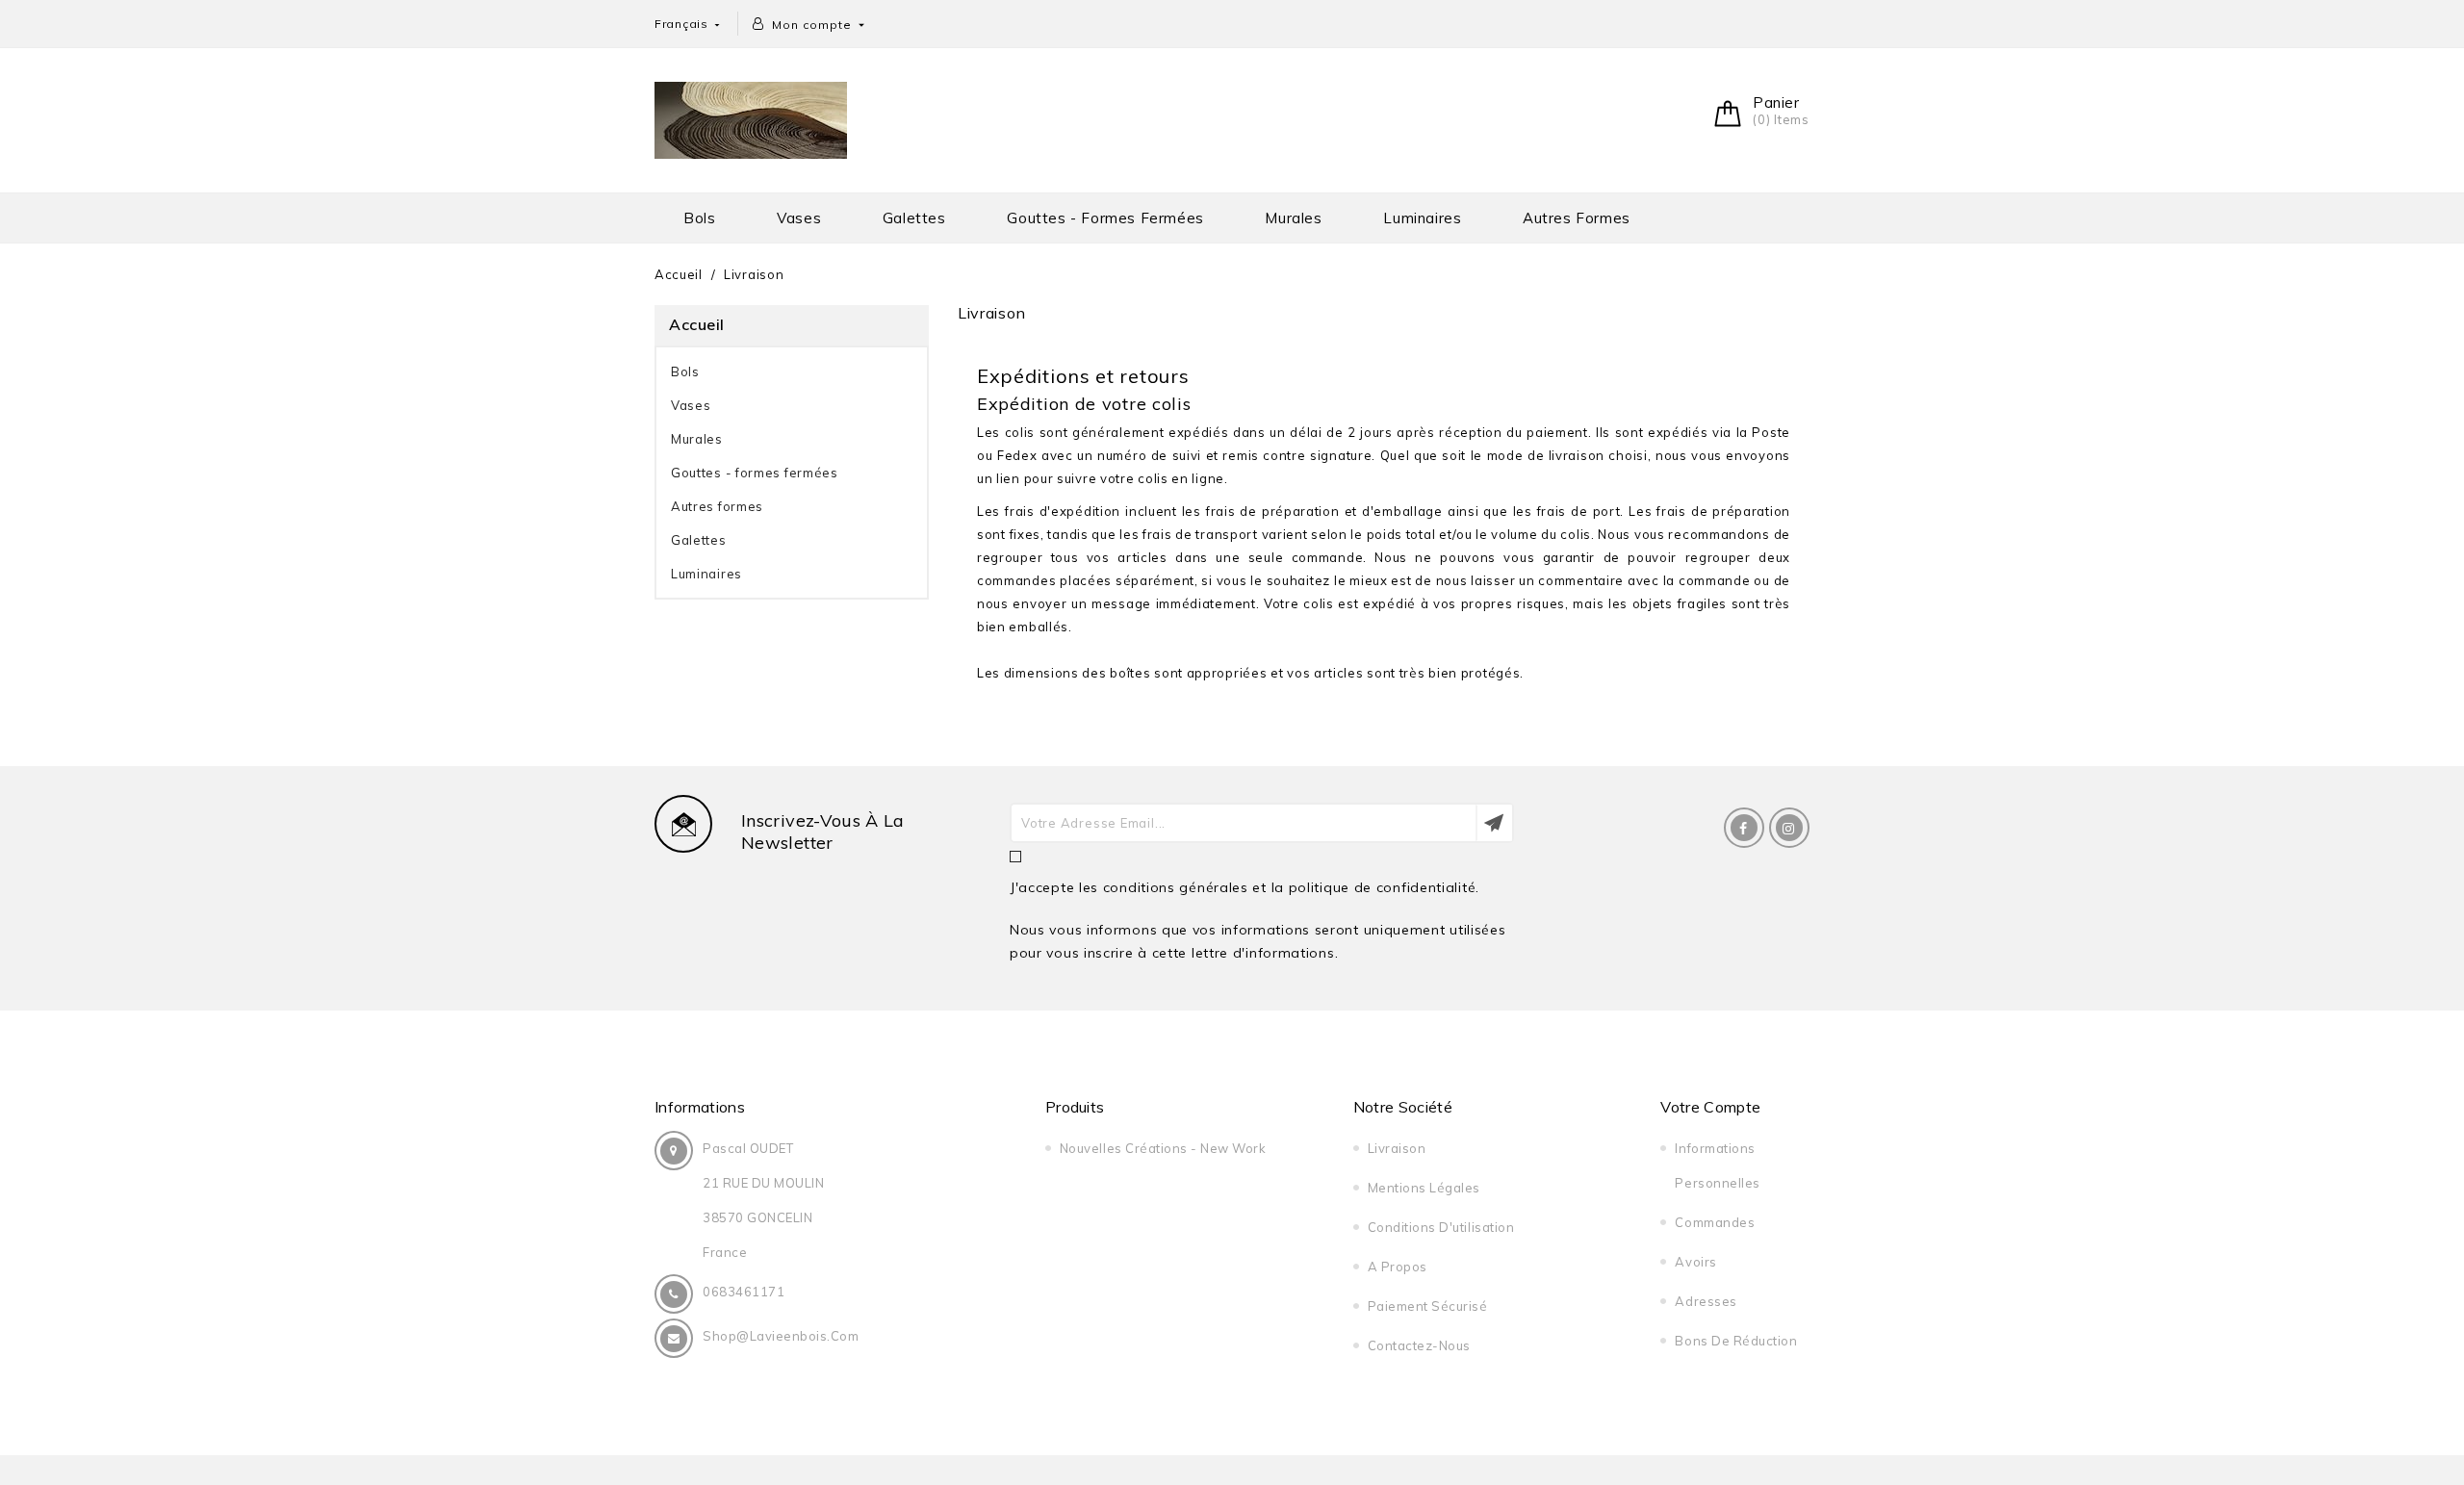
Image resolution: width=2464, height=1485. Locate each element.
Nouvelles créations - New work (1163, 1148)
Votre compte (1710, 1107)
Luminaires (1422, 218)
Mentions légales (1424, 1188)
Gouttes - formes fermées (1105, 218)
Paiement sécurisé (1428, 1306)
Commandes (1715, 1222)
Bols (699, 218)
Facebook (1744, 828)
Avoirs (1695, 1262)
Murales (1293, 218)
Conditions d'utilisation (1441, 1227)
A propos (1398, 1267)
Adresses (1706, 1301)
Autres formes (1577, 218)
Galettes (914, 218)
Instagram (1789, 828)
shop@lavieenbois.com (781, 1336)
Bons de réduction (1736, 1341)
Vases (799, 218)
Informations (700, 1107)
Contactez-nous (1419, 1345)
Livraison (1397, 1148)
